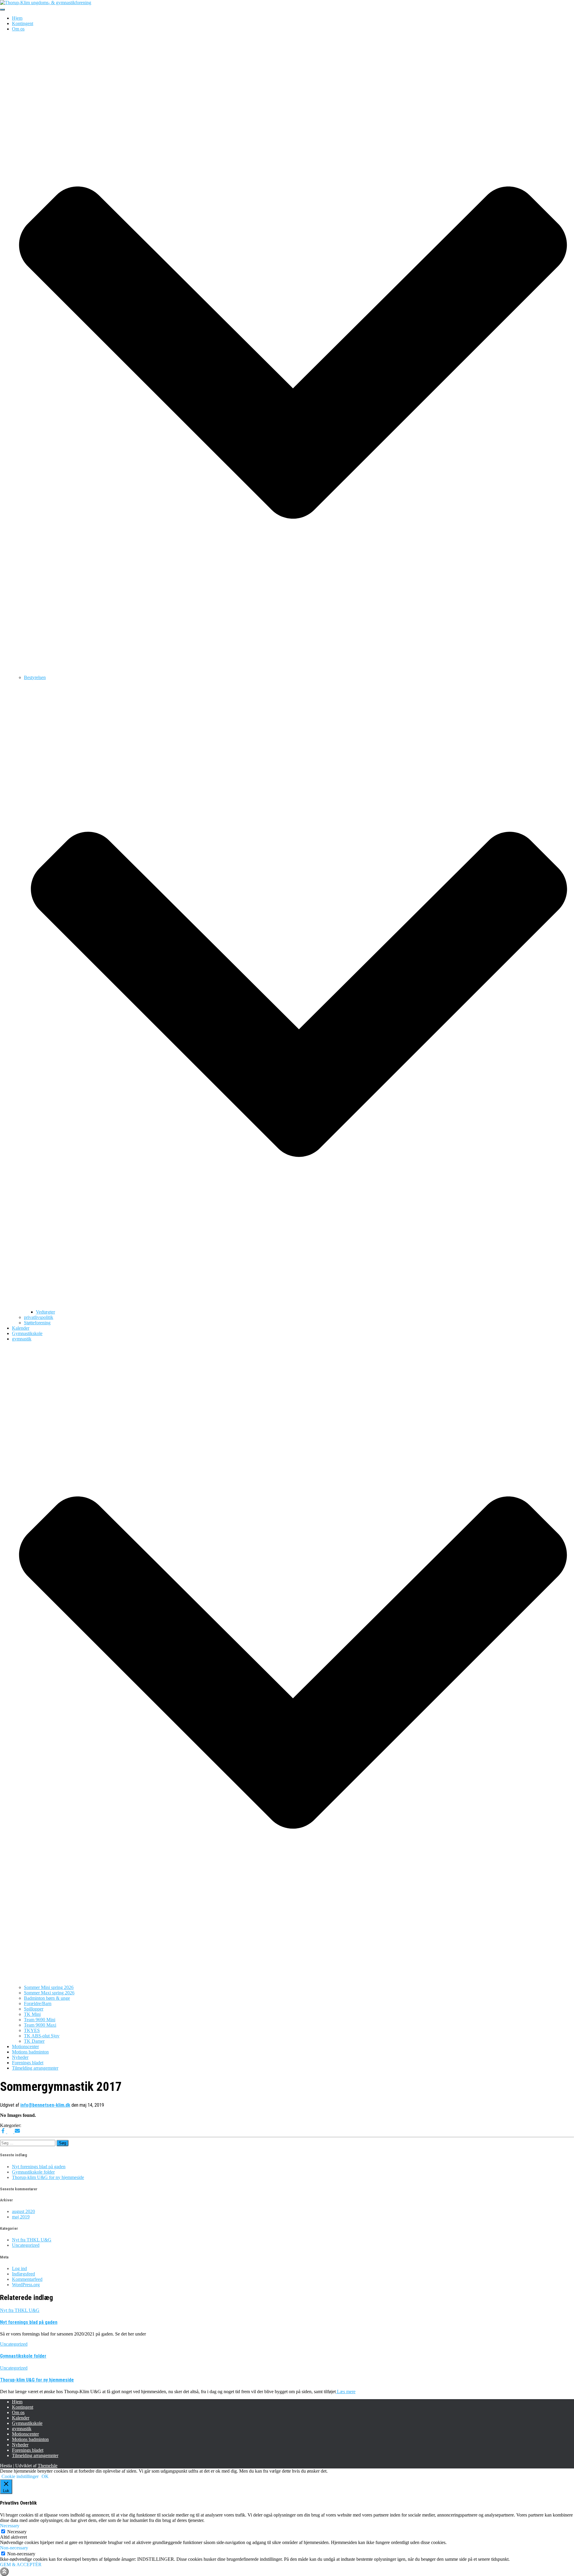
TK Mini (32, 2014)
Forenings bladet (28, 2063)
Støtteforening (37, 1323)
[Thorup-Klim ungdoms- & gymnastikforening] (46, 3)
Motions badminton (30, 2052)
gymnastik (22, 2429)
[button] (293, 672)
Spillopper (34, 2009)
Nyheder (20, 2057)
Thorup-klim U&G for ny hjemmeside (48, 2177)
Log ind (19, 2268)
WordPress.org (26, 2285)
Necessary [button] (10, 2526)
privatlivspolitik (39, 1317)
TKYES (32, 2030)
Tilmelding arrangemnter (35, 2068)
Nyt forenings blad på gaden (39, 2167)
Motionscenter (25, 2046)
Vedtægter (45, 1312)
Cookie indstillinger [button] (20, 2476)
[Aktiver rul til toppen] (4, 2572)
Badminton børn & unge (47, 1998)
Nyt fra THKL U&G (32, 2240)
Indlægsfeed (23, 2274)
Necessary (17, 2532)
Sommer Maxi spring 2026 (49, 1993)
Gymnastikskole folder (33, 2172)
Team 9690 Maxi (40, 2025)
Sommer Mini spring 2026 (49, 1987)
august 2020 (23, 2211)
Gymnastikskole (27, 1333)
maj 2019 (21, 2217)
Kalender (21, 1328)
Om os (18, 2412)
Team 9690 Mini (40, 2020)
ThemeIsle (48, 2466)
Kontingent (23, 23)
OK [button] (45, 2476)
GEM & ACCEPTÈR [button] (21, 2564)
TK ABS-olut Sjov (42, 2036)
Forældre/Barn (38, 2003)
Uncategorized (26, 2245)
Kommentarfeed (27, 2279)
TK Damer (34, 2041)
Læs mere (346, 2392)
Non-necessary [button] (14, 2548)
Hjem (17, 18)
